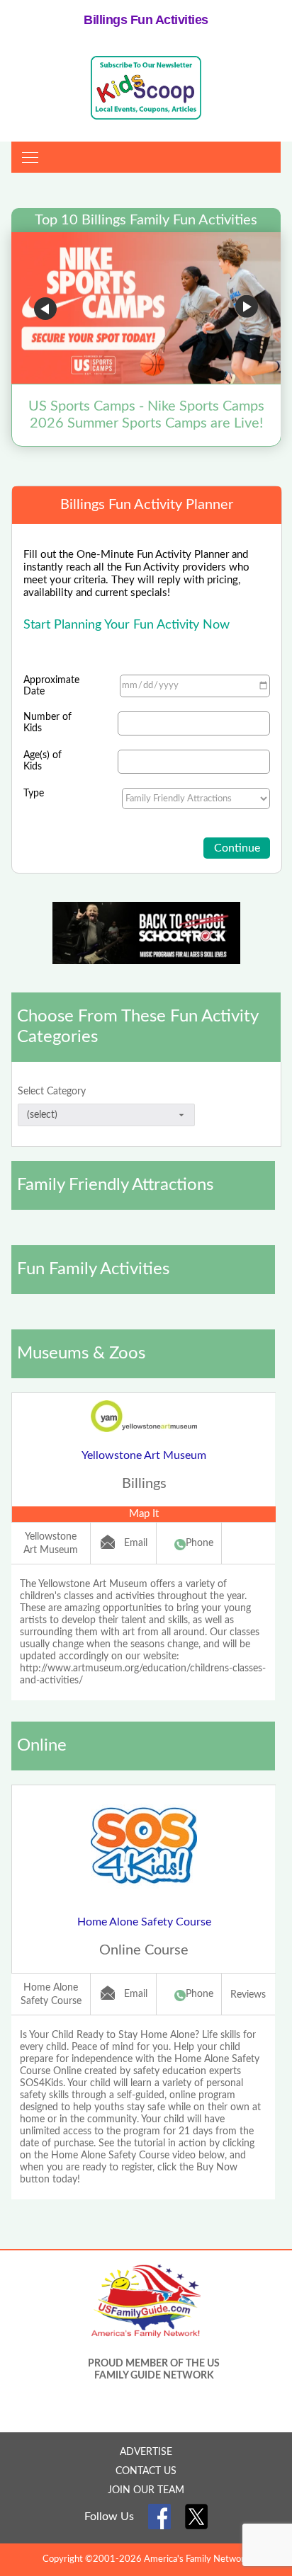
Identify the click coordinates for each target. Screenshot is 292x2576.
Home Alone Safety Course (144, 1922)
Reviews (248, 1995)
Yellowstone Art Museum (144, 1455)
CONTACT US (146, 2471)
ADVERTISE (146, 2452)
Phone (200, 1543)
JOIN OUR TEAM (146, 2490)
